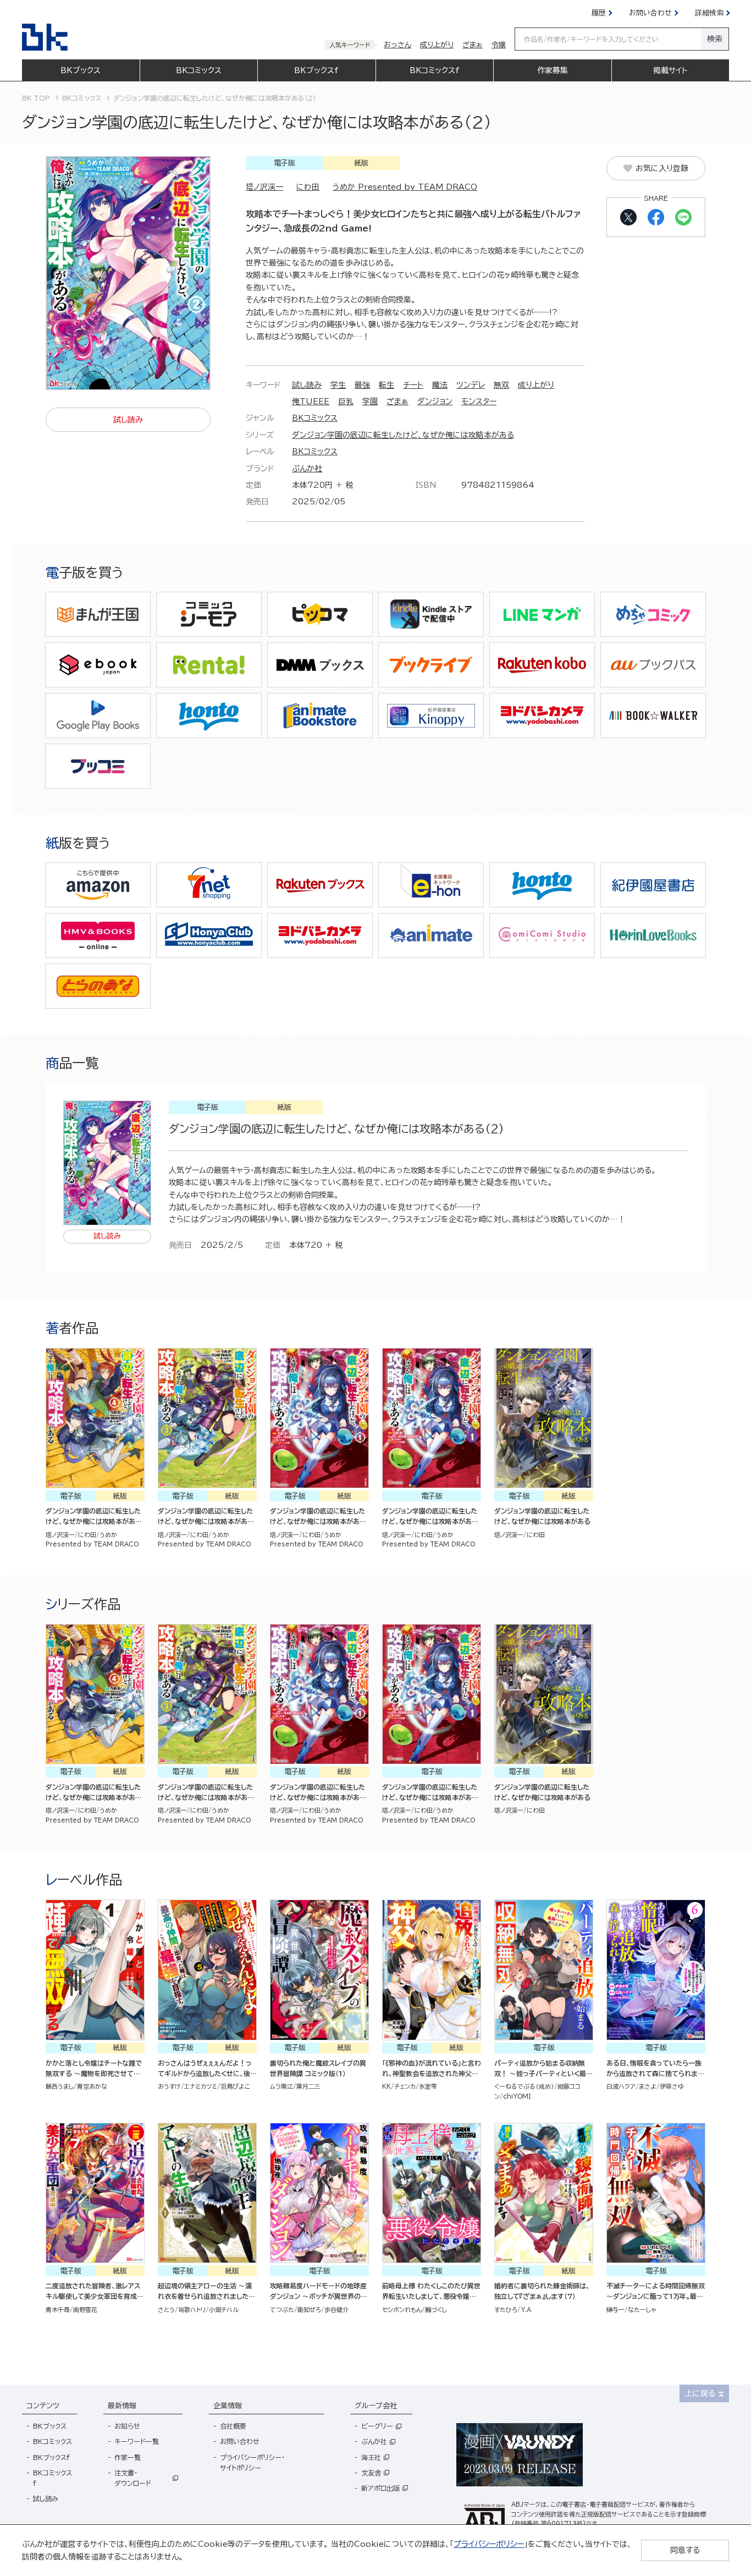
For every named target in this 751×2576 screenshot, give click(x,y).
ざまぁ (397, 401)
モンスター (479, 401)
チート (413, 385)
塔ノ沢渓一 (264, 187)
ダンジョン (435, 401)
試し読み (307, 385)
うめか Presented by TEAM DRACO (405, 187)
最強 (362, 385)
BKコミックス (315, 418)
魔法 (440, 385)
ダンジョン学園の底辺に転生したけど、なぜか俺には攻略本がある (403, 435)
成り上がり (536, 385)
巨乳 (346, 401)
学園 (370, 401)
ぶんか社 (307, 469)
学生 (338, 385)
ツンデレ (471, 385)
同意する (685, 2550)
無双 (501, 385)
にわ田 (308, 187)
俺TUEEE (311, 401)
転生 (386, 385)
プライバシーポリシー (489, 2544)
